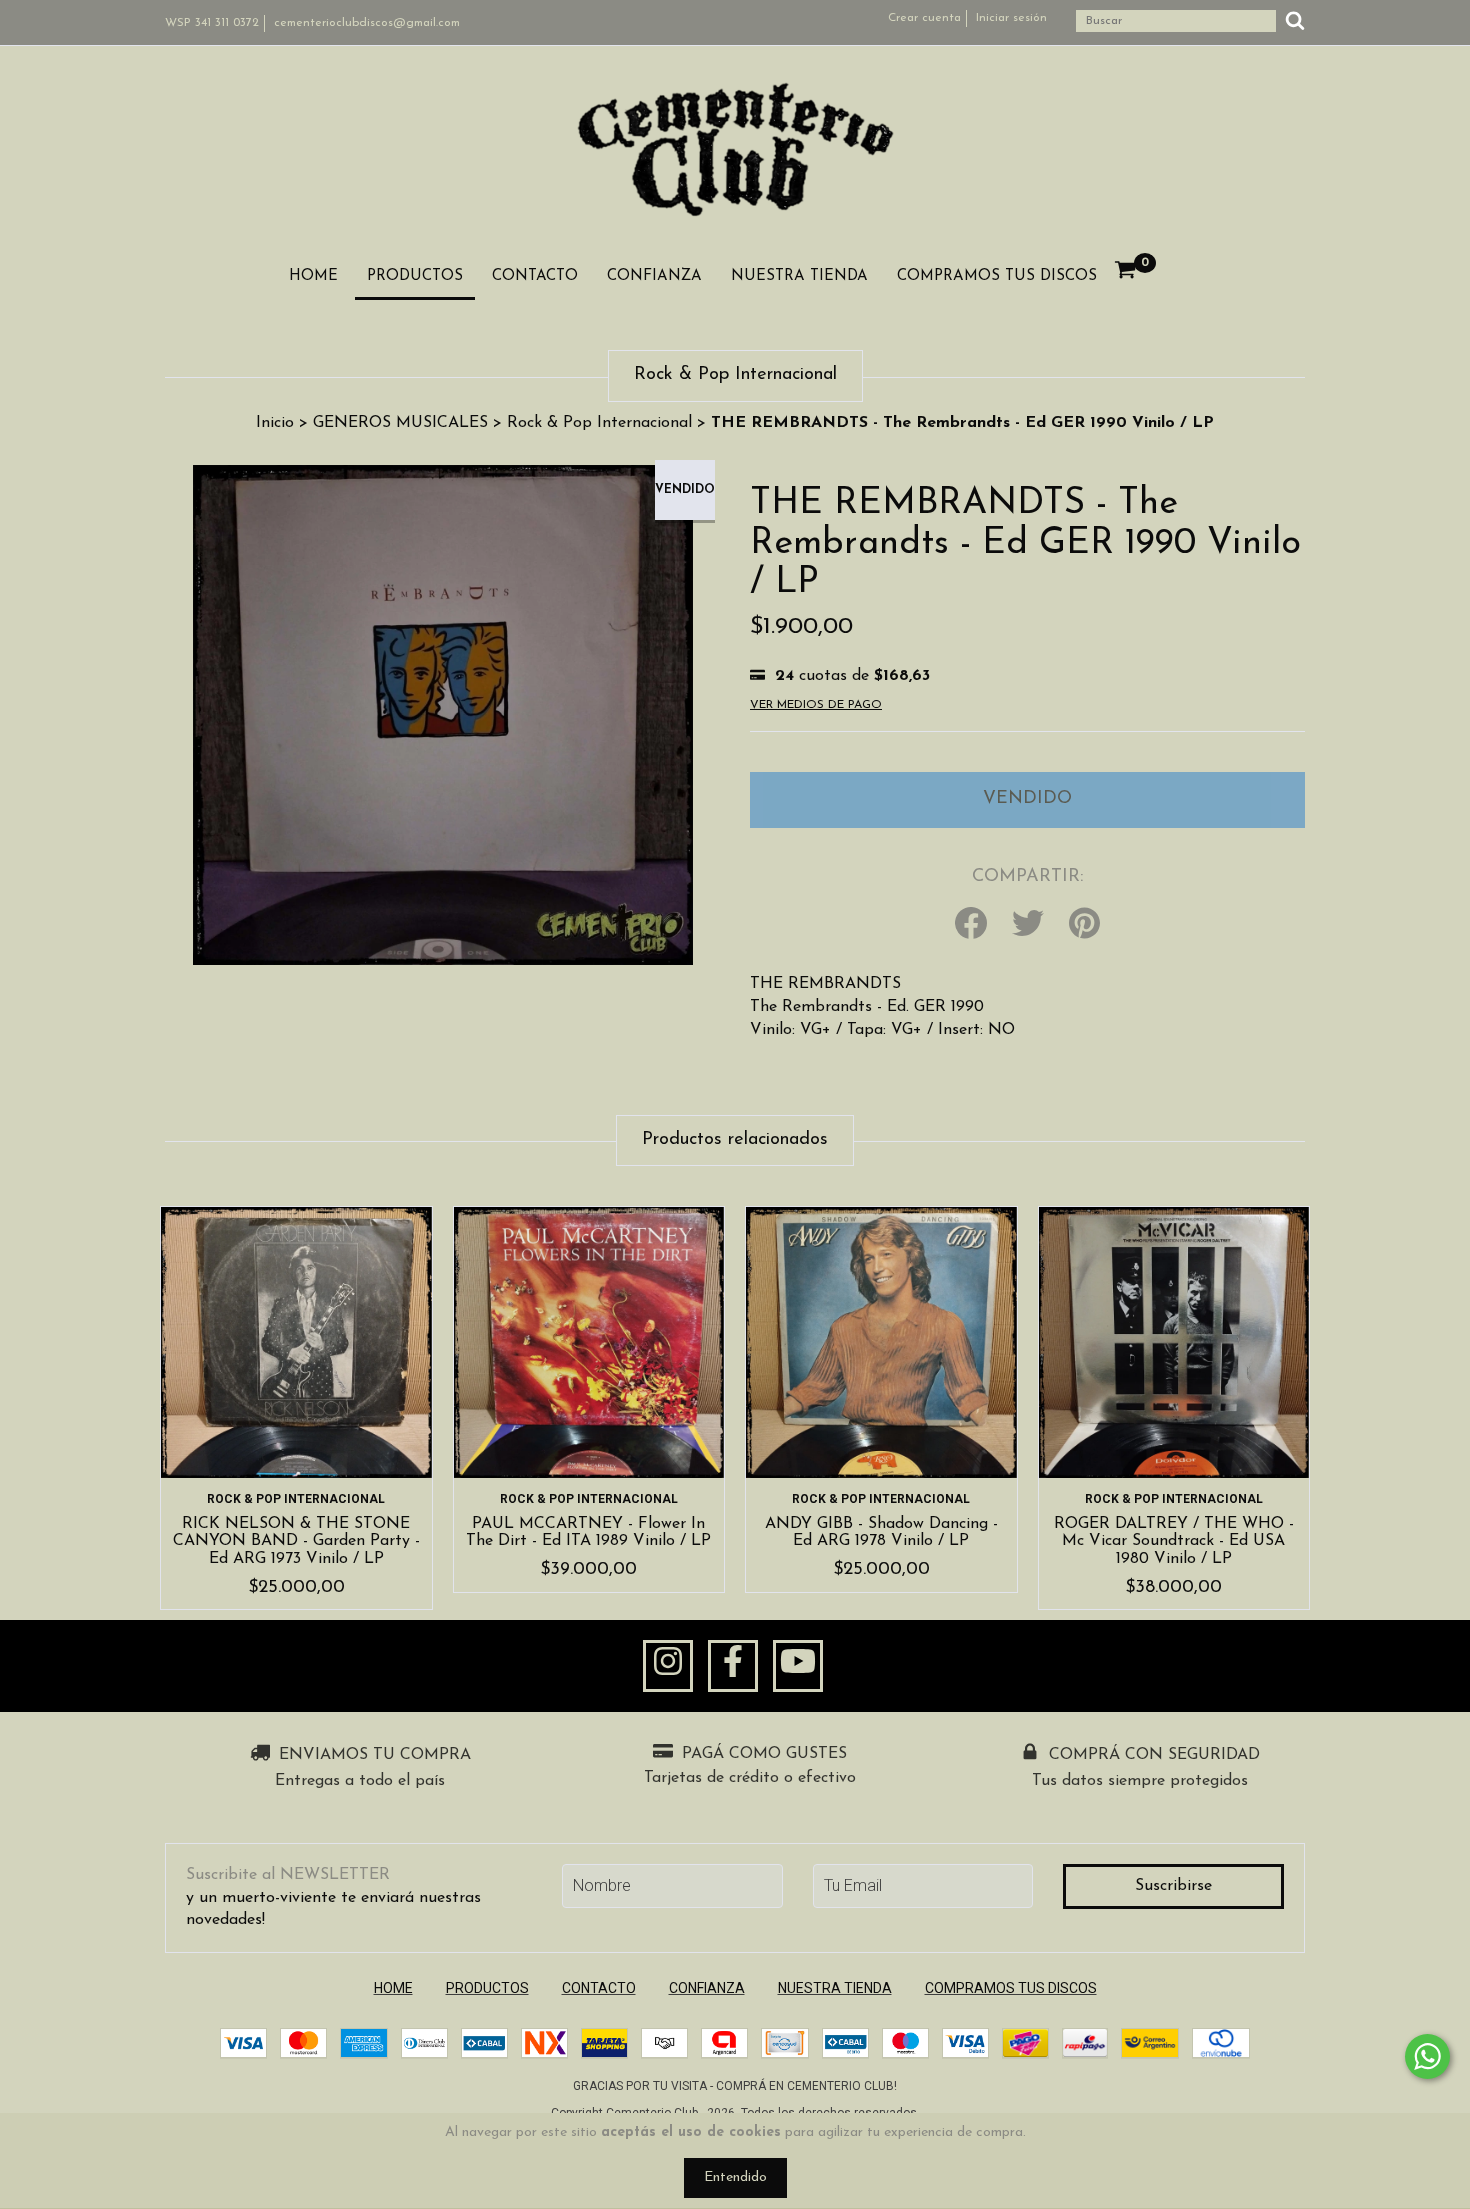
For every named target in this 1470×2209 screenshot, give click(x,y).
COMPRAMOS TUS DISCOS (997, 276)
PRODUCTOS (415, 276)
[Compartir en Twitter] (1028, 925)
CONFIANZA (654, 276)
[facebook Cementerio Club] (733, 1666)
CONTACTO (535, 276)
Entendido (735, 2177)
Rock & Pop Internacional (599, 423)
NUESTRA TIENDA (799, 276)
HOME (313, 276)
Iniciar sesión (1011, 18)
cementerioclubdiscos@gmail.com (367, 23)
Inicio (275, 423)
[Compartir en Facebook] (971, 925)
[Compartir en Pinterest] (1084, 925)
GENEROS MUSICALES (400, 423)
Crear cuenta (924, 18)
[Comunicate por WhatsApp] (1427, 2056)
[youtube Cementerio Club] (798, 1666)
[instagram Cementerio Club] (668, 1666)
